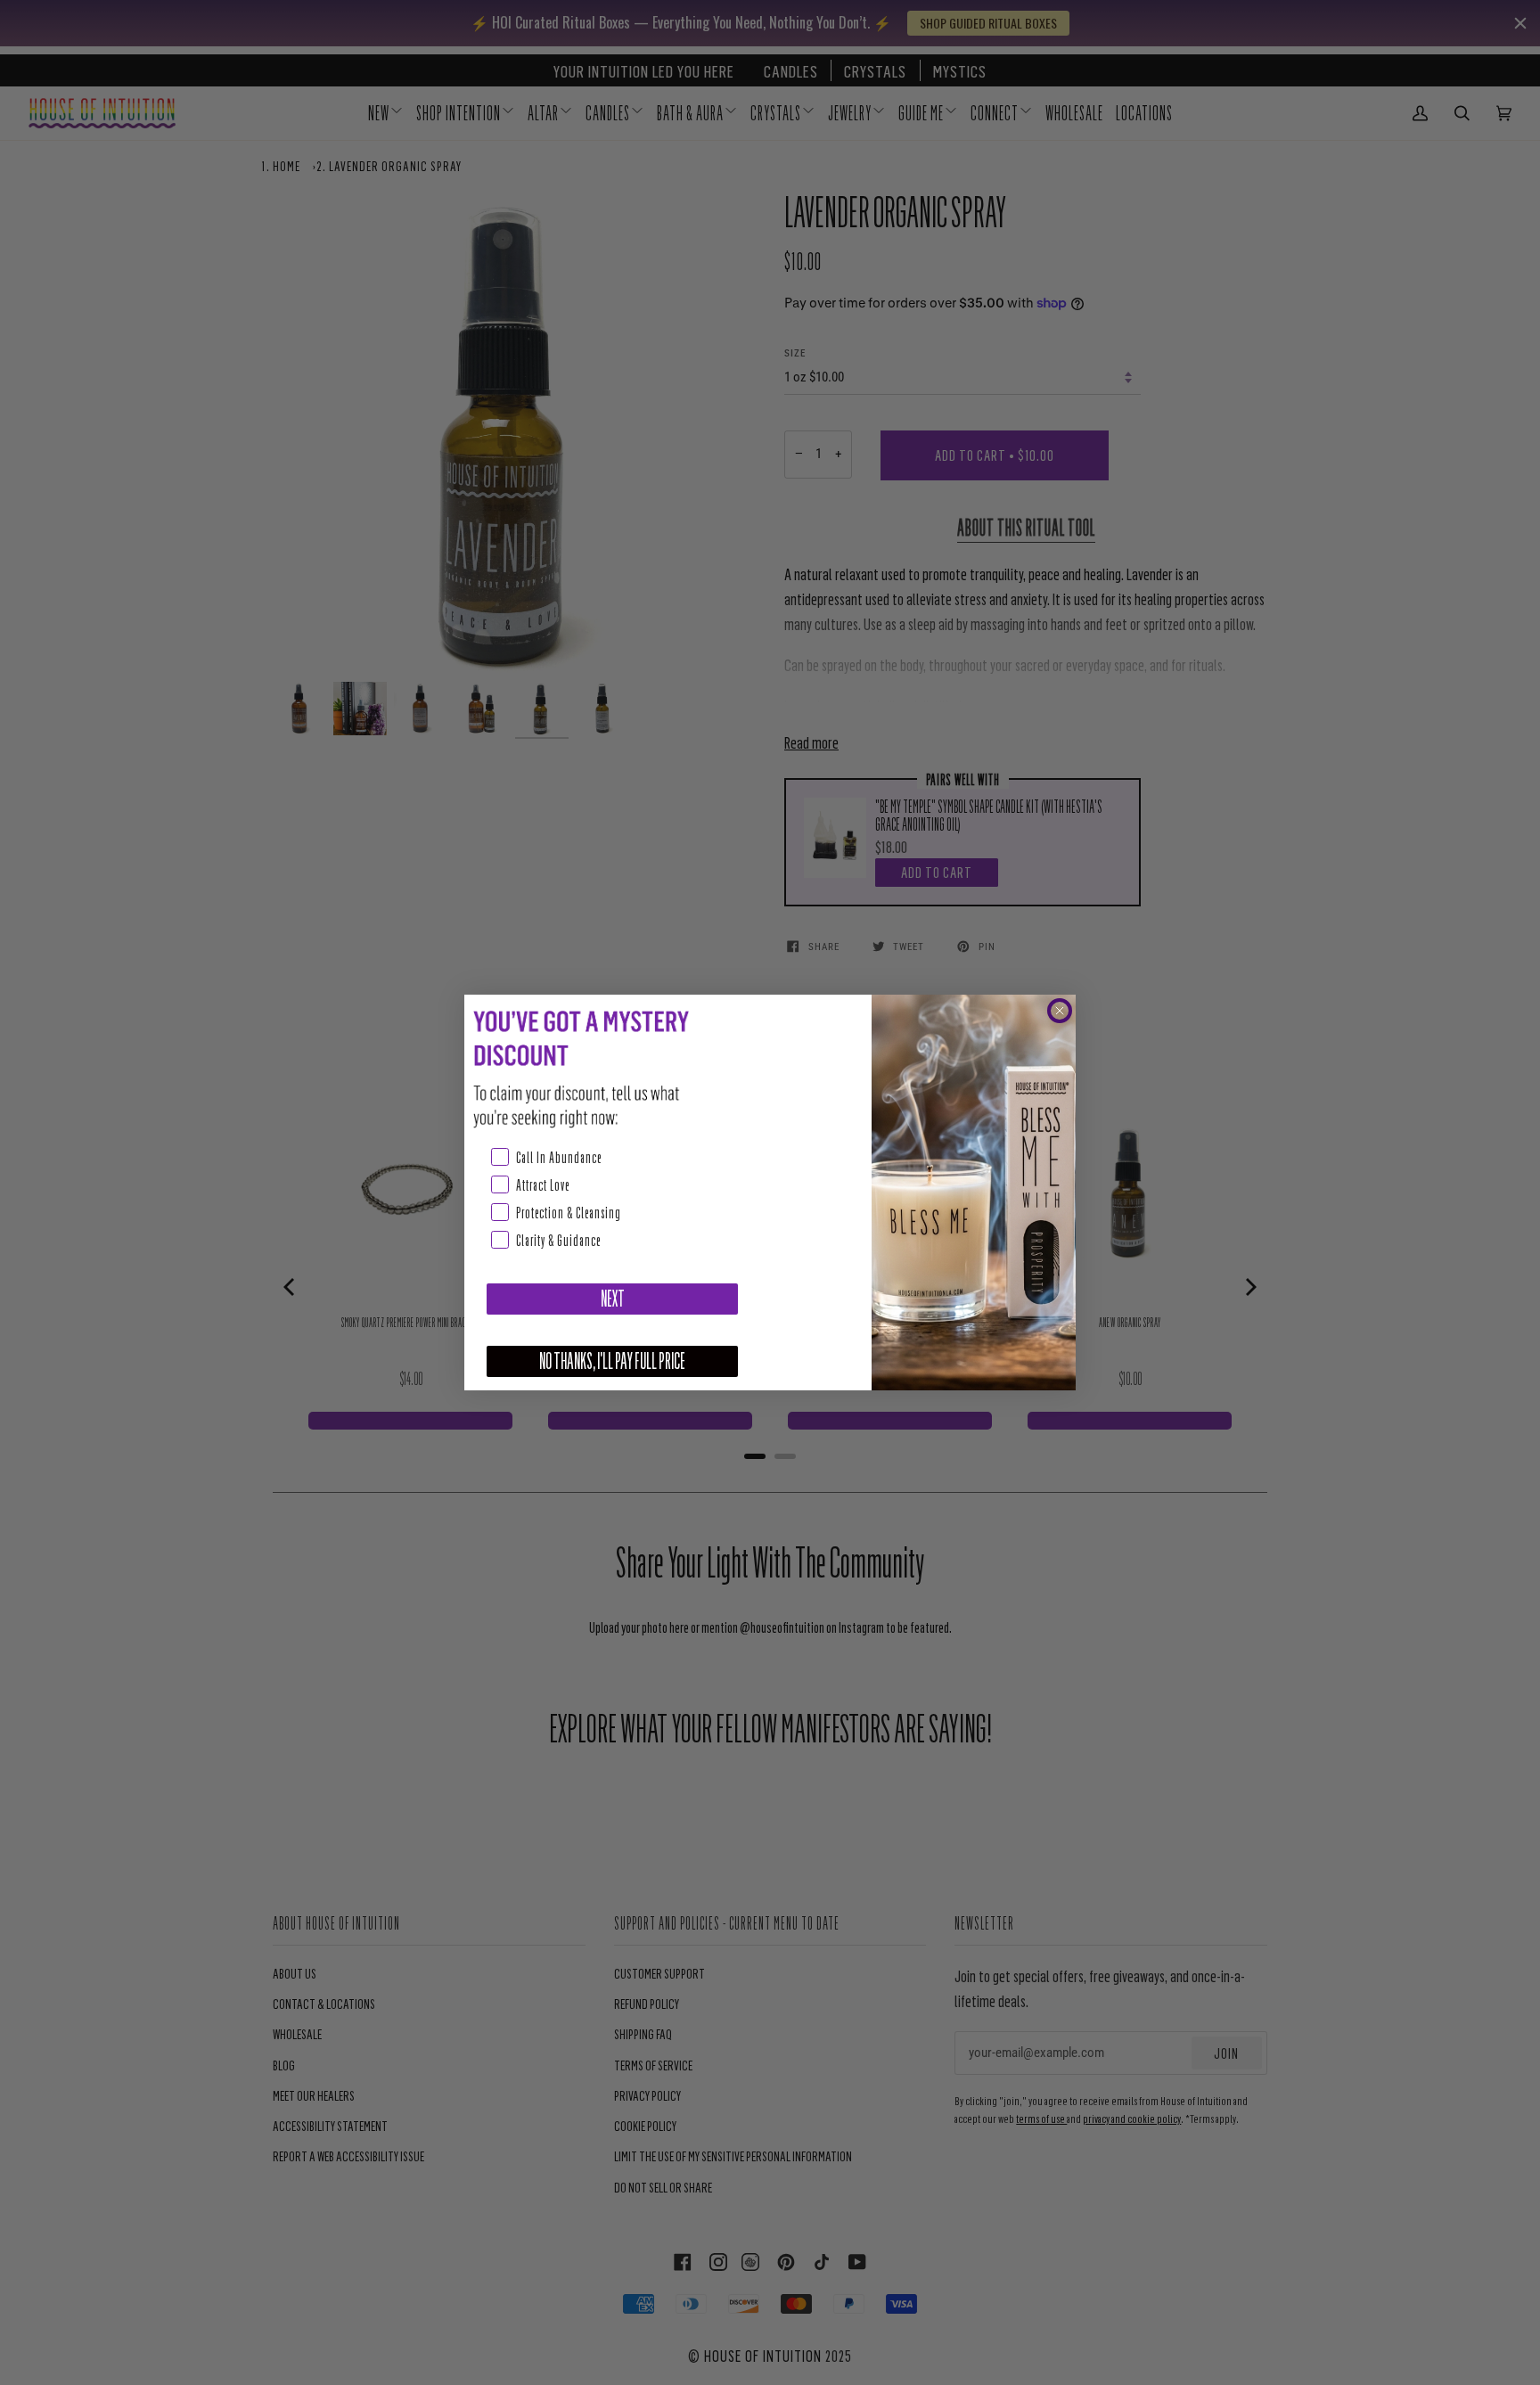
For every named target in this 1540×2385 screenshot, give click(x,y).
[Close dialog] (1060, 1011)
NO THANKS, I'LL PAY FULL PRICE (612, 1361)
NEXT (613, 1299)
